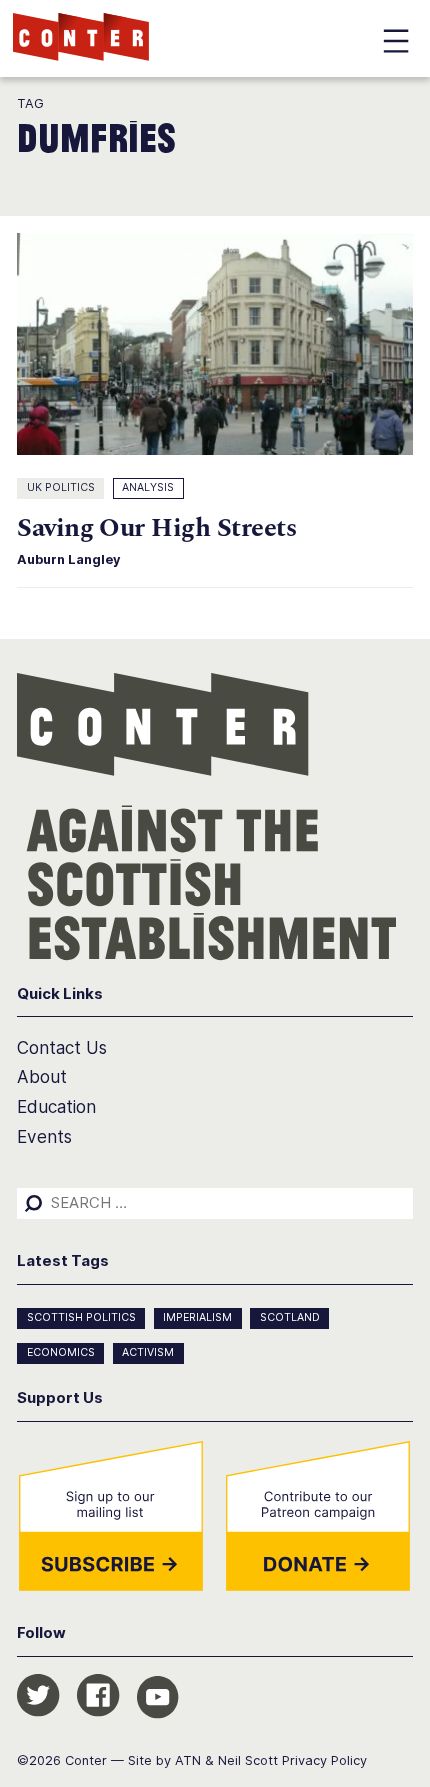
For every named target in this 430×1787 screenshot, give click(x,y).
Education (56, 1106)
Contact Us (62, 1047)
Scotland (290, 1317)
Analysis (148, 487)
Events (44, 1136)
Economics (61, 1352)
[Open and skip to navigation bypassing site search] (396, 44)
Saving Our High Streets (156, 528)
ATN (188, 1760)
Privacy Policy (324, 1760)
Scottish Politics (81, 1317)
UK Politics (61, 487)
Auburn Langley (69, 559)
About (42, 1076)
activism (148, 1352)
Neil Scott (248, 1760)
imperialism (197, 1317)
